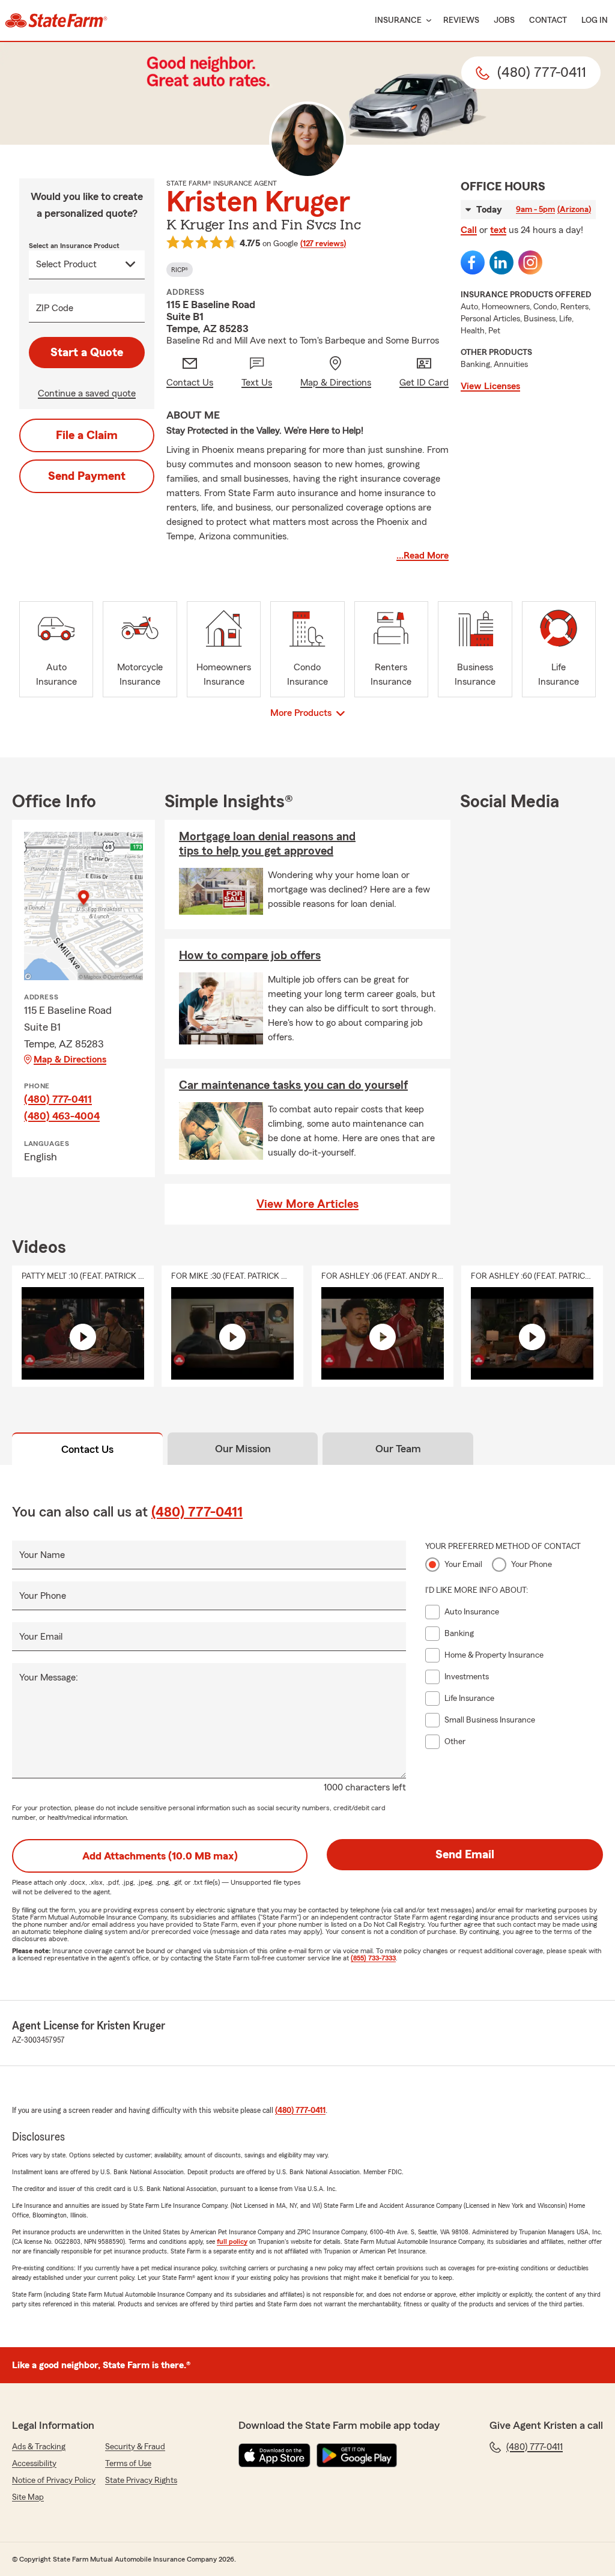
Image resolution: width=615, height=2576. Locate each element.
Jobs (504, 20)
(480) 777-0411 (58, 1099)
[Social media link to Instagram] (530, 262)
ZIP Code (55, 308)
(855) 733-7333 (373, 1958)
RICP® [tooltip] (180, 270)
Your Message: (49, 1677)
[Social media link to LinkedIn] (501, 262)
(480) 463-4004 (62, 1116)
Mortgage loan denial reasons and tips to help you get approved (267, 844)
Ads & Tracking (39, 2447)
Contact (548, 20)
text (498, 230)
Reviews (461, 20)
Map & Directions (70, 1059)
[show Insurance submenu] (426, 21)
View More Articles (307, 1204)
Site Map (28, 2497)
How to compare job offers (250, 956)
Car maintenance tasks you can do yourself (293, 1085)
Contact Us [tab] (87, 1449)
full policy (232, 2241)
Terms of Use (128, 2464)
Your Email (41, 1637)
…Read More (423, 556)
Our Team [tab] (398, 1449)
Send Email (465, 1855)
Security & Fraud (135, 2447)
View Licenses (490, 386)
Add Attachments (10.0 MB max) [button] (160, 1856)
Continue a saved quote (87, 393)
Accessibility (34, 2464)
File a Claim (87, 435)
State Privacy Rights (141, 2481)
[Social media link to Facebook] (473, 262)
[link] (56, 20)
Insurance (398, 20)
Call (469, 230)
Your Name (42, 1555)
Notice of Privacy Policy (54, 2481)
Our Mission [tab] (243, 1449)
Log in (595, 20)
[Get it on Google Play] (357, 2455)
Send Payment (87, 476)
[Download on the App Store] (274, 2455)
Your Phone (43, 1596)
